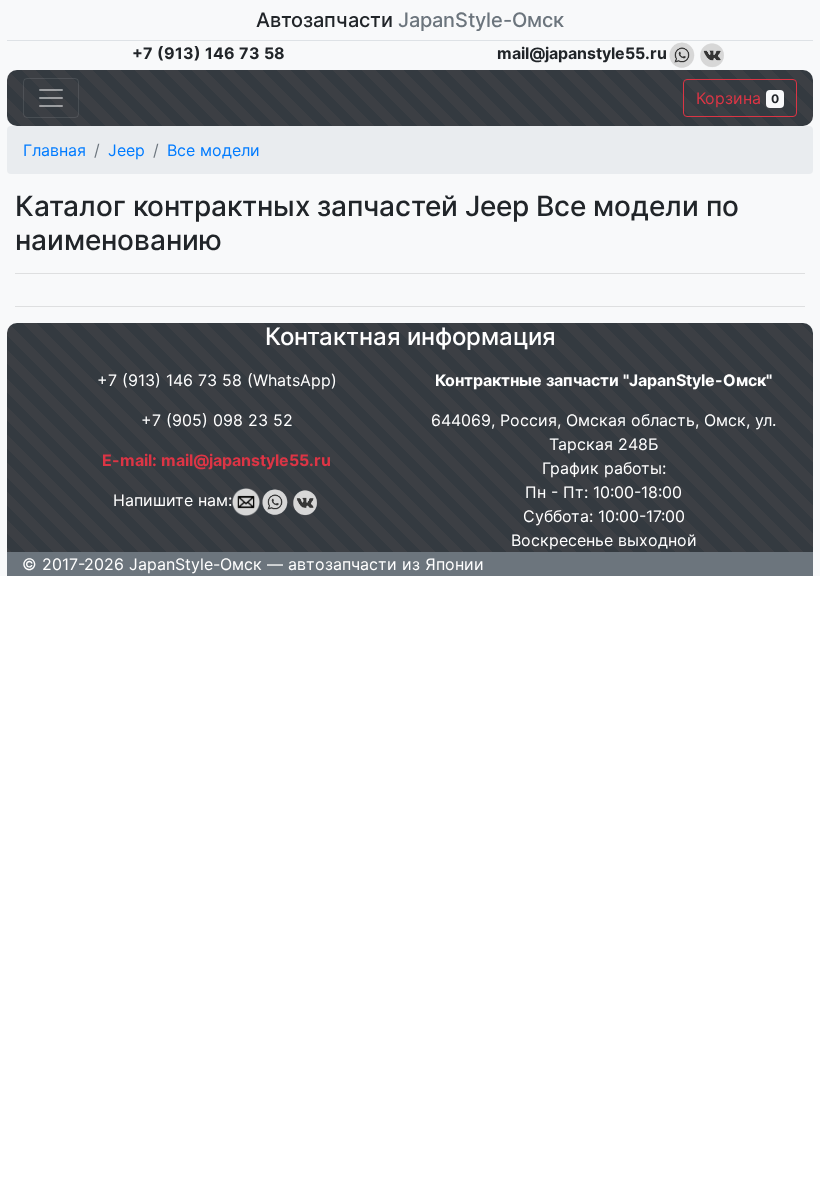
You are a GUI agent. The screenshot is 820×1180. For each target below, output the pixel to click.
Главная (54, 150)
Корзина (737, 98)
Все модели (213, 150)
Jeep (126, 150)
